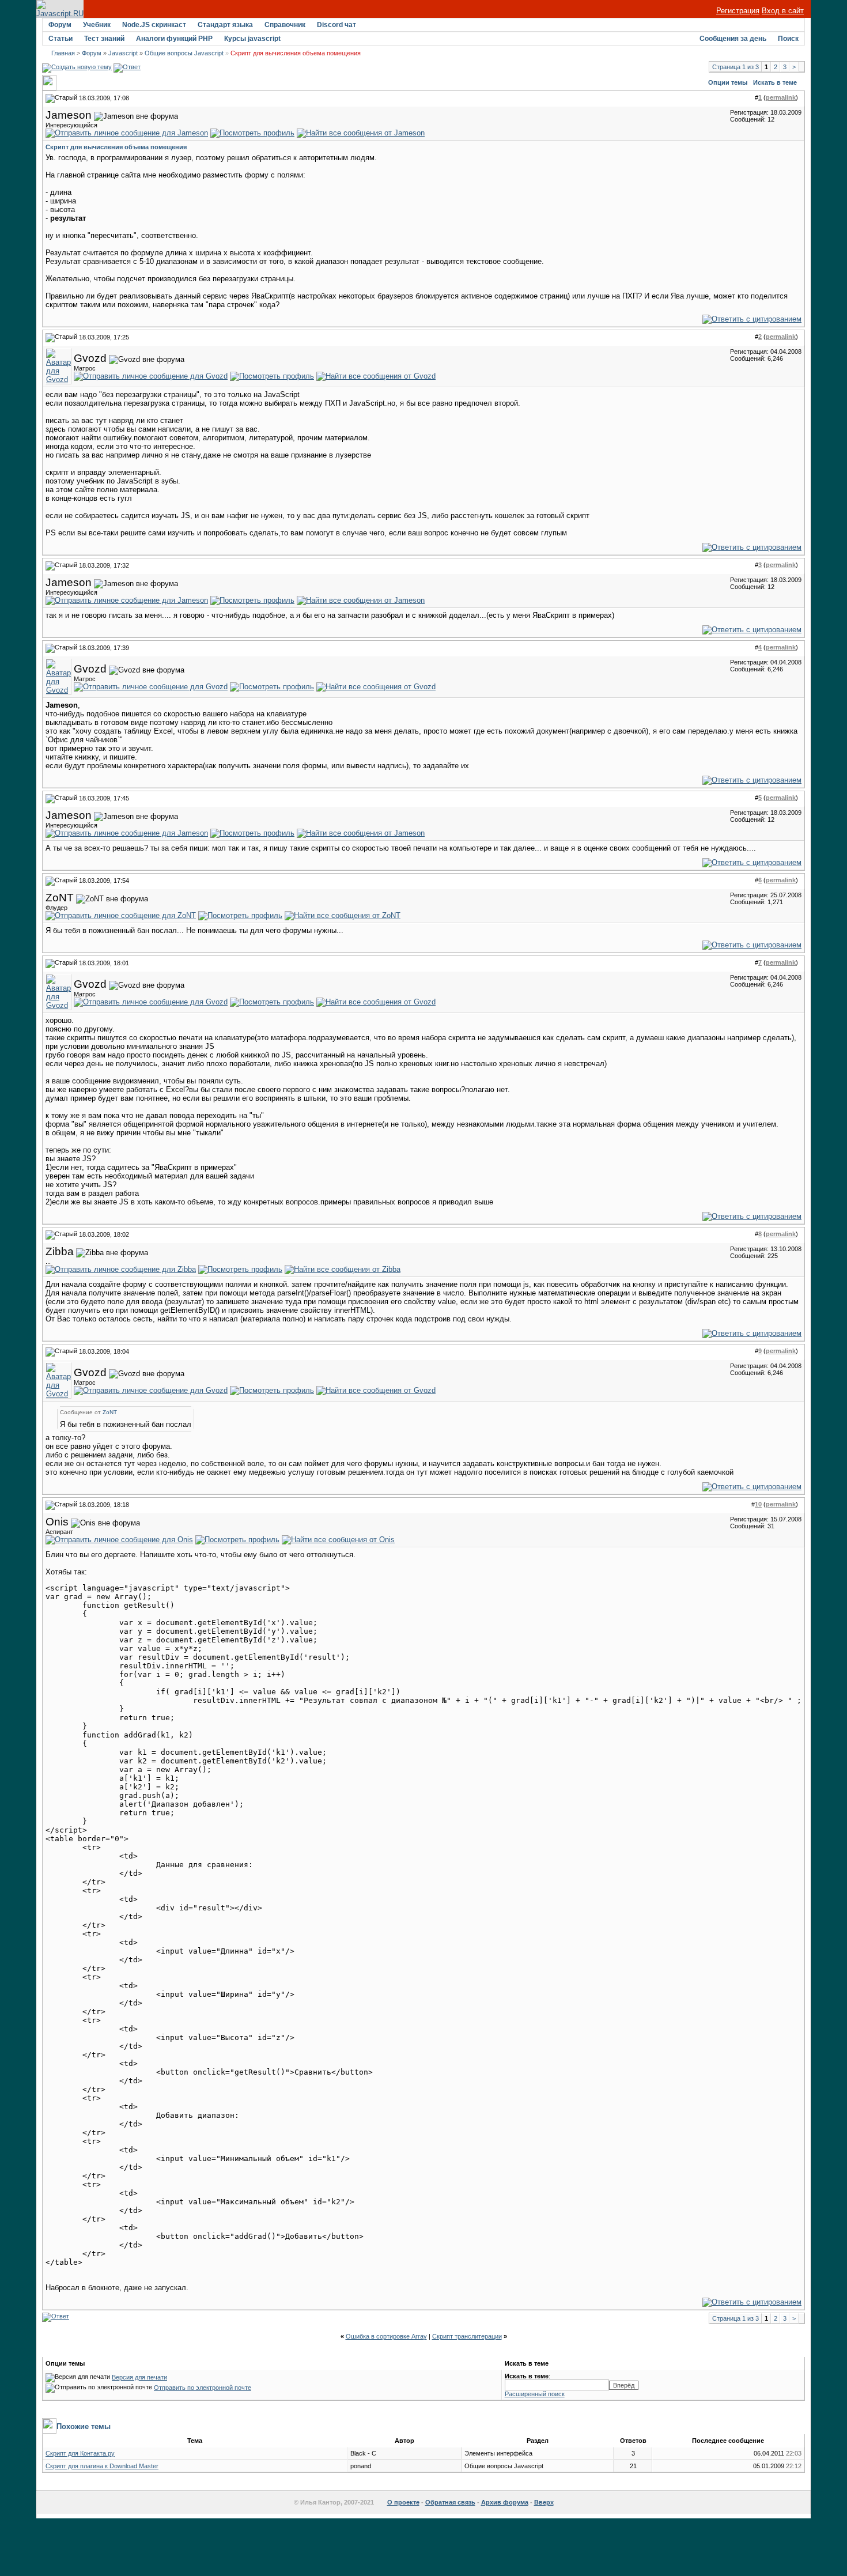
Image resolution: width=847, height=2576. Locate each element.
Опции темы (728, 82)
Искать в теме (775, 82)
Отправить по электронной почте (203, 2388)
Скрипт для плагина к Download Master (102, 2466)
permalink (781, 97)
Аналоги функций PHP (174, 39)
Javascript (123, 53)
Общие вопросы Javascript (184, 53)
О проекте (403, 2502)
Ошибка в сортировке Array (386, 2336)
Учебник (97, 25)
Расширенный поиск (535, 2394)
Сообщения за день (733, 39)
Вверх (544, 2502)
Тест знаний (104, 39)
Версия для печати (139, 2377)
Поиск (788, 39)
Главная (63, 53)
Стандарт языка (225, 25)
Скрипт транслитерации (467, 2336)
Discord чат (336, 25)
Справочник (285, 25)
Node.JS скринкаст (154, 25)
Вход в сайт (783, 11)
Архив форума (505, 2502)
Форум (60, 25)
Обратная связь (450, 2502)
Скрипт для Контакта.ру (80, 2453)
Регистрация (738, 11)
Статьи (60, 39)
